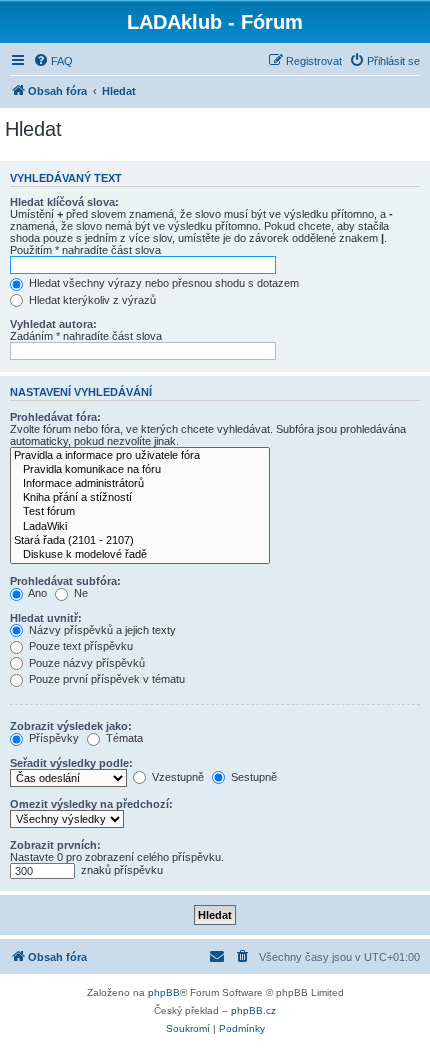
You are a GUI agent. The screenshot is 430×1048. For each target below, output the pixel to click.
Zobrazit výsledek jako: (71, 726)
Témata (123, 738)
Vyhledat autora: (53, 324)
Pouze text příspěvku (79, 646)
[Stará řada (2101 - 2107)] (140, 541)
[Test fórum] (140, 512)
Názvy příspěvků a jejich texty (101, 630)
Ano (36, 593)
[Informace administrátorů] (140, 484)
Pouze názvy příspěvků (85, 663)
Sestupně (252, 777)
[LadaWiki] (140, 527)
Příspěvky (52, 738)
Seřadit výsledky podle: (71, 763)
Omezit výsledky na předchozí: (91, 804)
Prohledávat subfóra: (65, 581)
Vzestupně (176, 777)
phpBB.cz (253, 1010)
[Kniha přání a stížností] (140, 498)
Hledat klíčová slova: (64, 202)
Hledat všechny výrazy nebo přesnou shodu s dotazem (162, 283)
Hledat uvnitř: (46, 618)
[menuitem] (53, 61)
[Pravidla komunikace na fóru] (140, 470)
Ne (79, 593)
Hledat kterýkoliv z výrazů (91, 300)
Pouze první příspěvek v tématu (105, 679)
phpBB (164, 992)
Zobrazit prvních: (55, 845)
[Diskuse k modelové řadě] (140, 555)
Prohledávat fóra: (55, 417)
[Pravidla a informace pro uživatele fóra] (140, 456)
